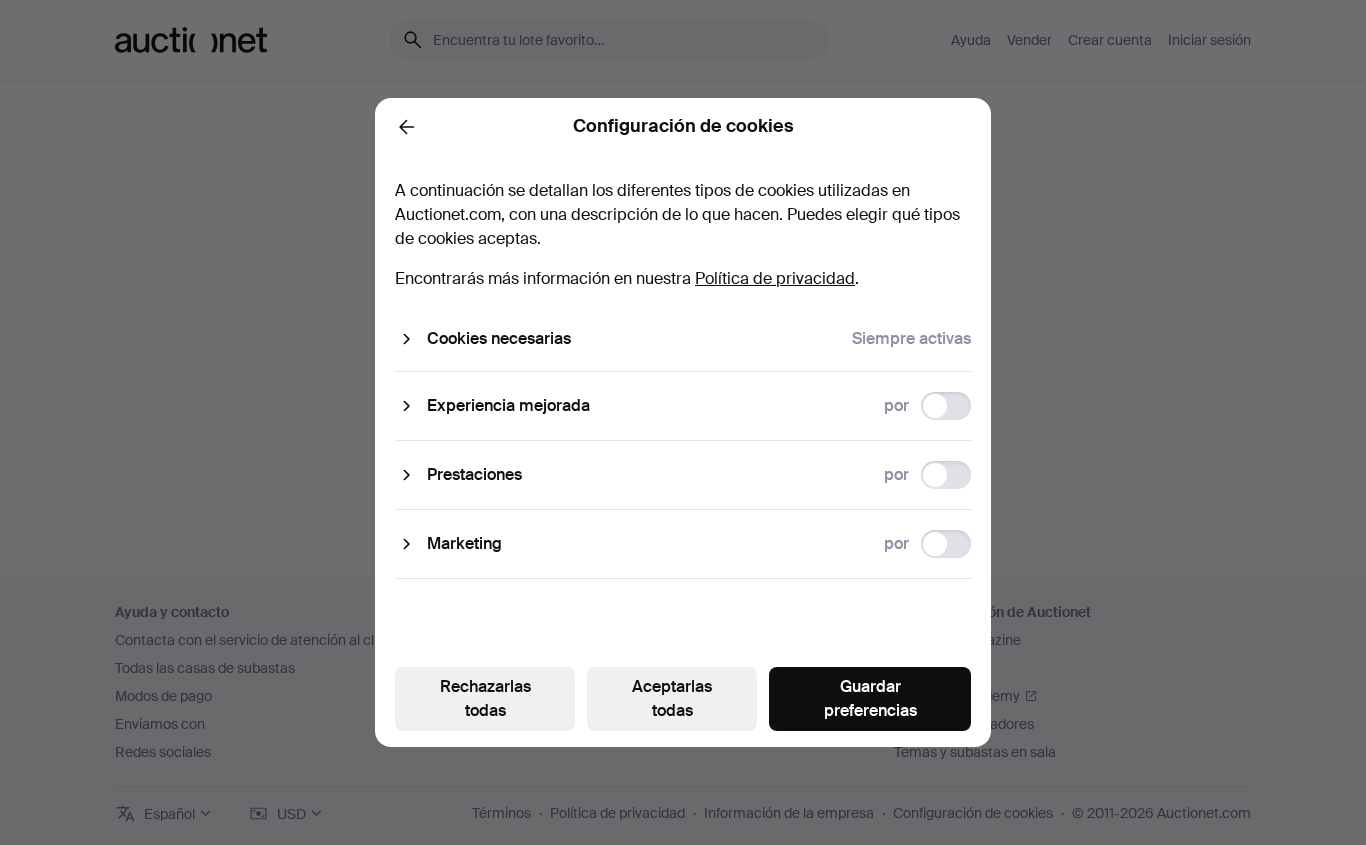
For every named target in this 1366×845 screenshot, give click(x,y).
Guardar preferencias (870, 698)
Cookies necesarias (499, 338)
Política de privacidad (775, 278)
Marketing (464, 543)
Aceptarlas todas (672, 698)
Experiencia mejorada (508, 405)
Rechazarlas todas (485, 698)
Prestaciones (474, 474)
